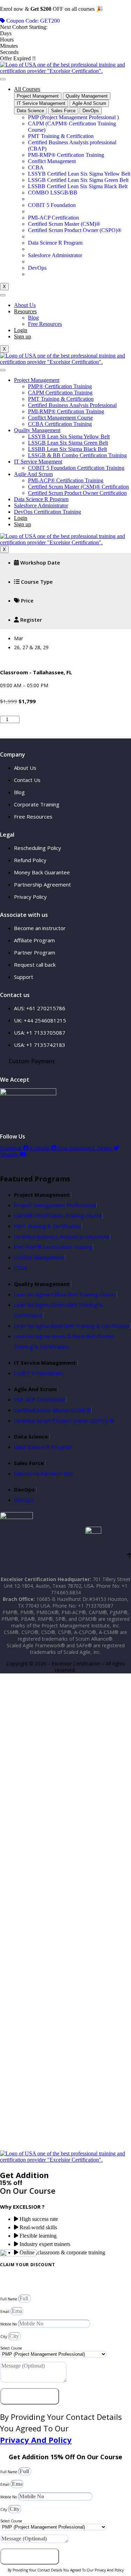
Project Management (37, 380)
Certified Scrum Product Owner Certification (77, 493)
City (4, 2337)
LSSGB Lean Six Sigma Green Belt (68, 443)
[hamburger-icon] (3, 79)
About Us (25, 305)
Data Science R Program (41, 499)
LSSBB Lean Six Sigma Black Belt (67, 449)
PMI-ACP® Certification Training (66, 480)
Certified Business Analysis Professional (72, 405)
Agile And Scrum (33, 474)
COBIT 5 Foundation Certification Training (76, 468)
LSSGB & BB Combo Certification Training (77, 455)
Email (5, 2311)
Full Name (9, 2299)
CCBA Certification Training (60, 424)
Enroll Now (40, 721)
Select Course (11, 2348)
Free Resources (45, 324)
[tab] (38, 96)
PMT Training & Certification (61, 399)
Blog (33, 318)
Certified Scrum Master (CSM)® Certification (78, 487)
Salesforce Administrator (41, 505)
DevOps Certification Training (48, 512)
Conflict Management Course (60, 418)
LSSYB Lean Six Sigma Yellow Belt (69, 436)
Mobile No (9, 2324)
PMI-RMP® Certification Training (66, 411)
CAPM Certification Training (60, 393)
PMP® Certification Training (60, 386)
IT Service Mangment (38, 462)
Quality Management (37, 430)
